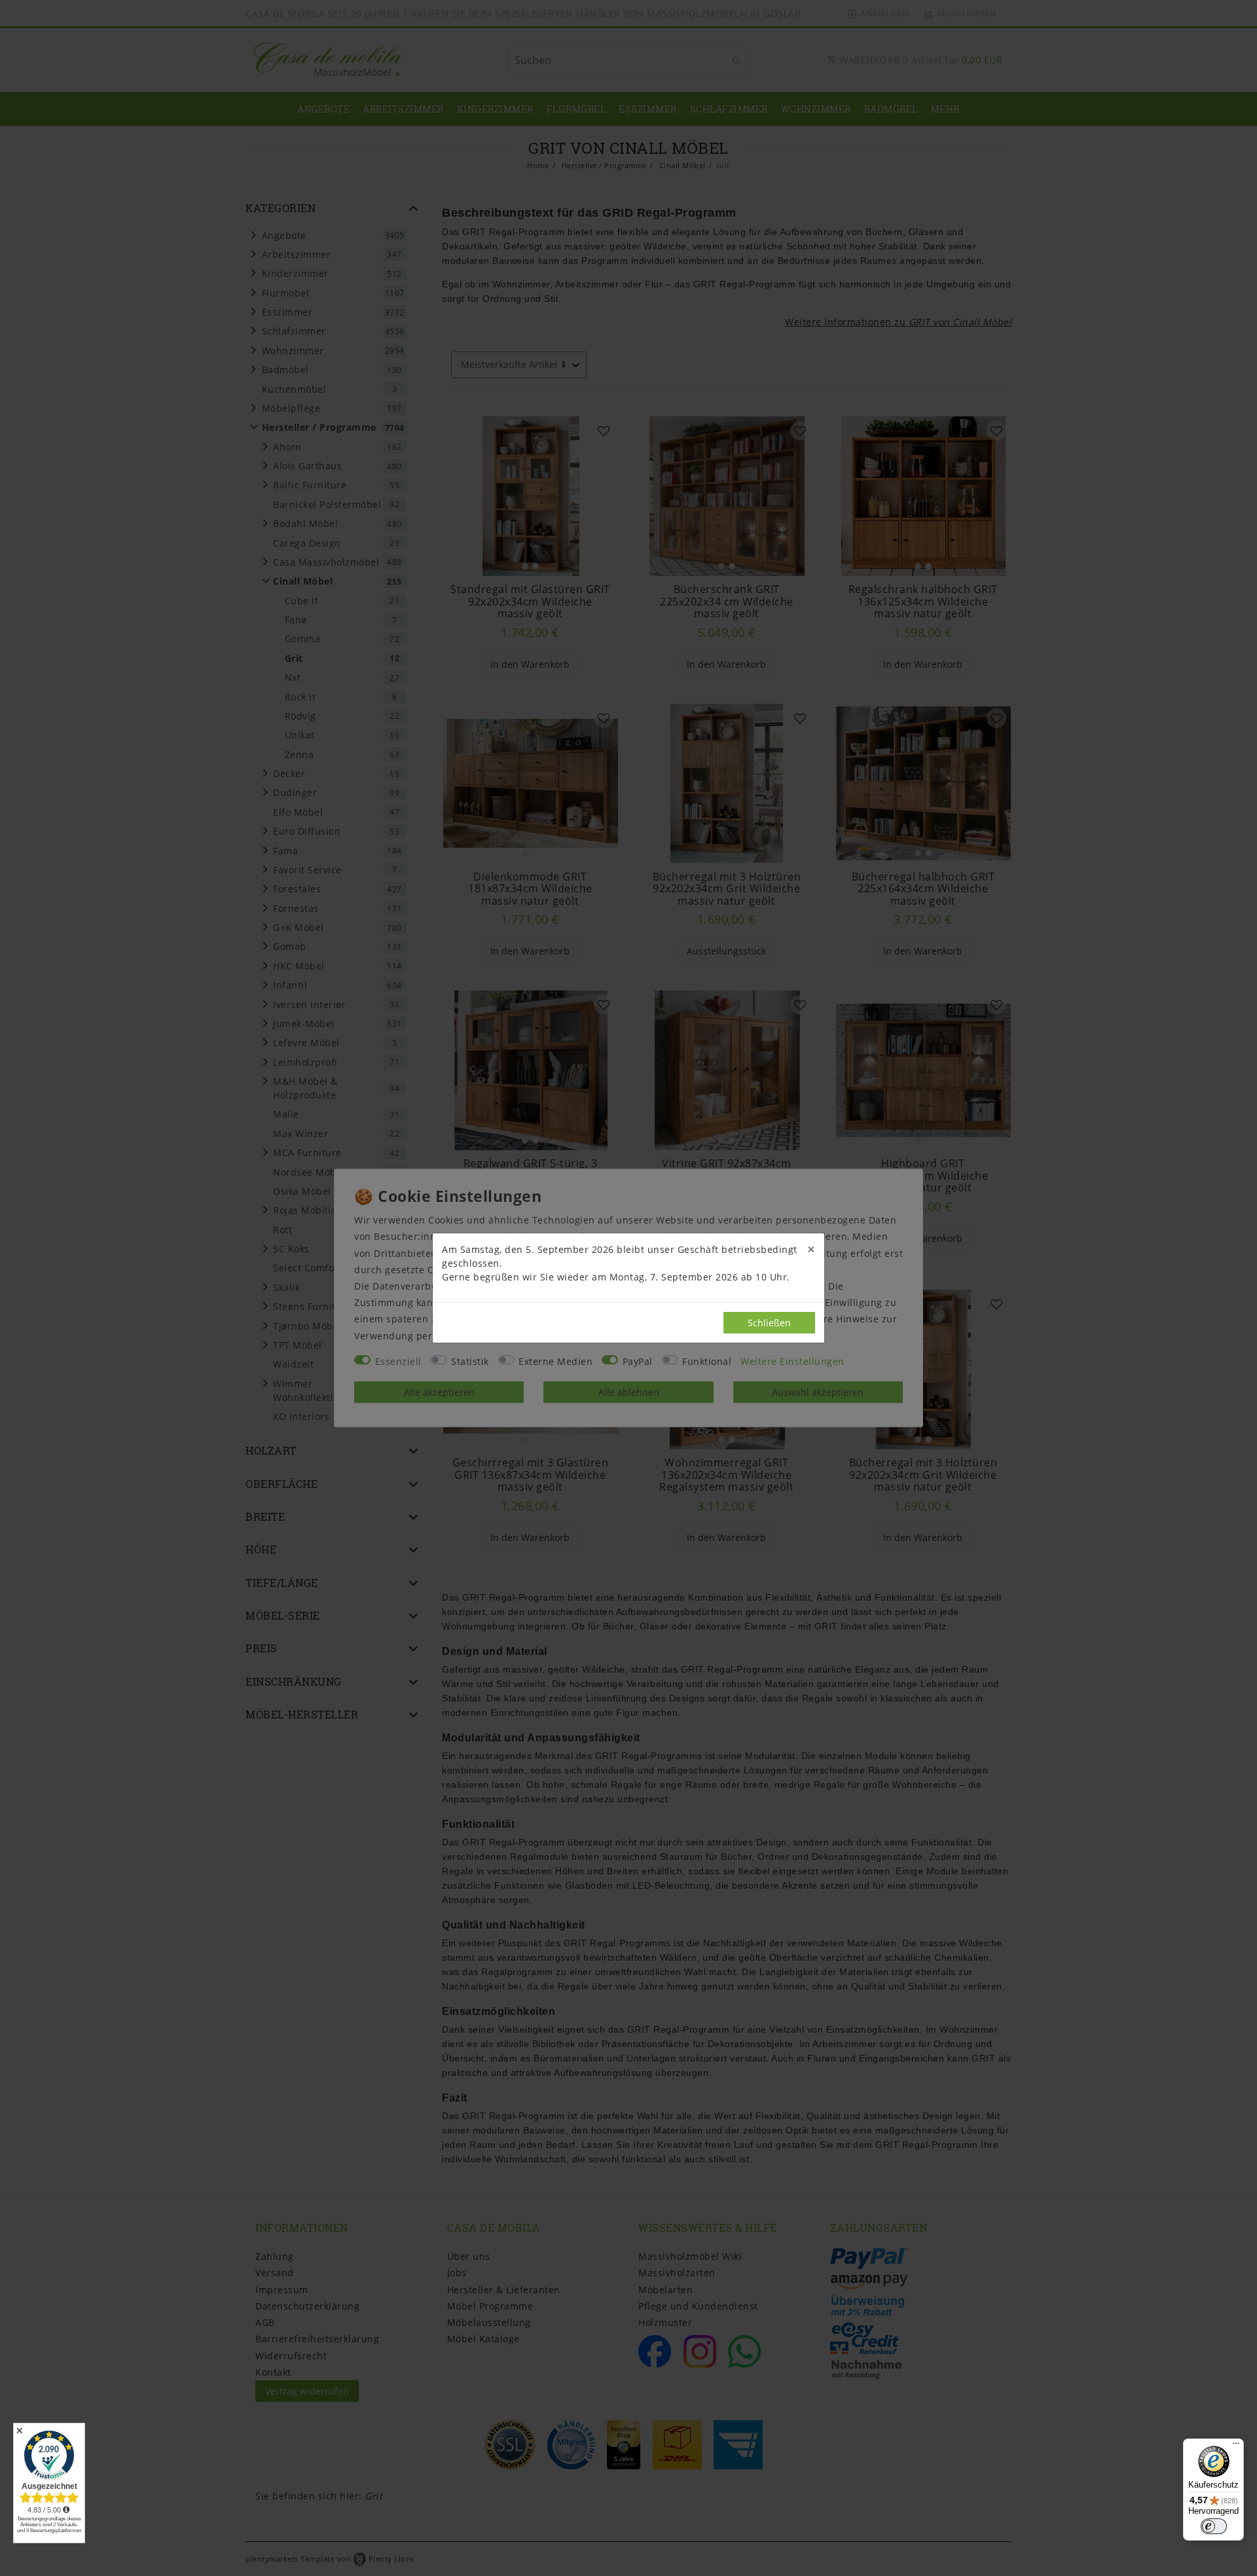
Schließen (769, 1323)
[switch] (1214, 2526)
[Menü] (1236, 2446)
